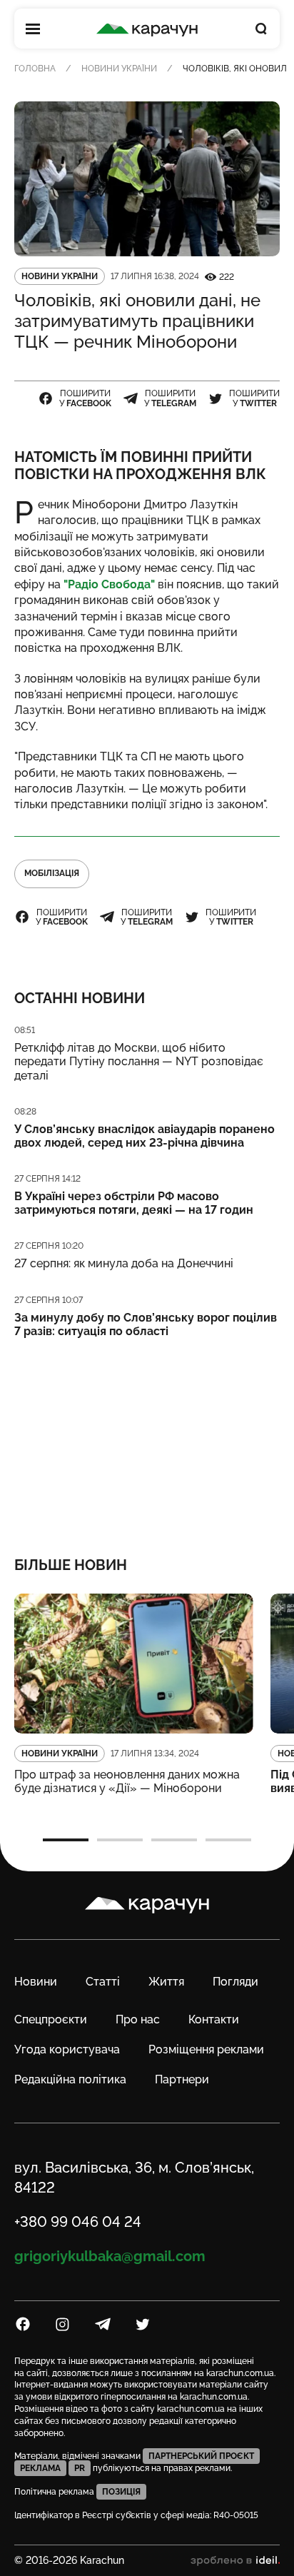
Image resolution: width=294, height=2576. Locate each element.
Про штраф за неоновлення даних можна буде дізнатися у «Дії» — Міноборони (127, 1781)
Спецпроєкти (51, 2019)
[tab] (66, 1840)
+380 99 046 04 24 (78, 2222)
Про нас (138, 2019)
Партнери (182, 2079)
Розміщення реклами (206, 2049)
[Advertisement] (147, 1438)
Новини (36, 1982)
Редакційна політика (70, 2079)
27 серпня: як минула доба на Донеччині (124, 1263)
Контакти (214, 2019)
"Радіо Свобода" (108, 584)
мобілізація (52, 873)
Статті (103, 1982)
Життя (166, 1982)
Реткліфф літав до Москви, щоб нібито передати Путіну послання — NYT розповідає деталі (139, 1061)
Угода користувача (67, 2049)
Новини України (119, 69)
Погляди (235, 1982)
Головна (35, 69)
